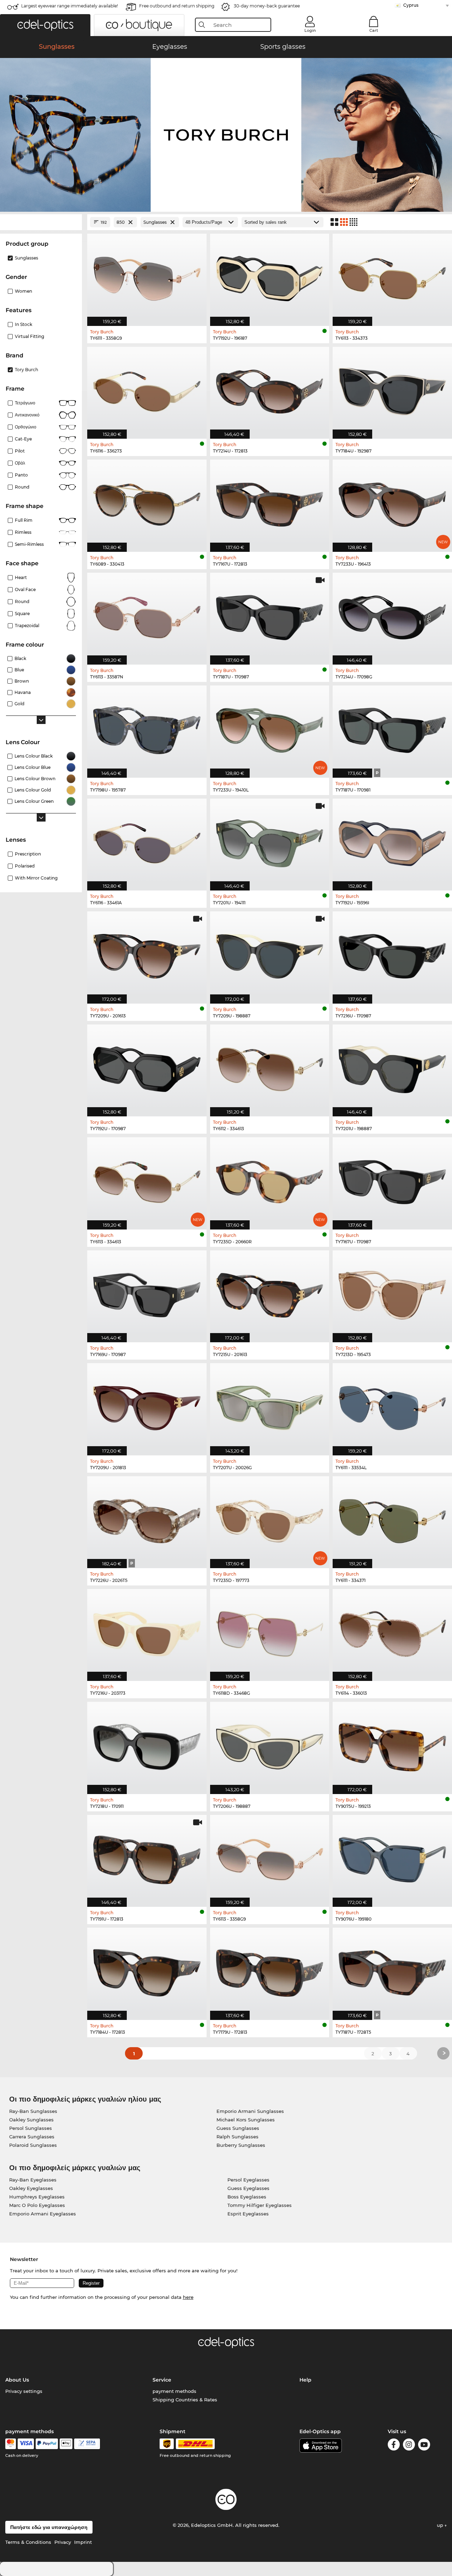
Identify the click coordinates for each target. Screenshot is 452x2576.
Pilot (20, 451)
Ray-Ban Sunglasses (33, 2111)
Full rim (24, 520)
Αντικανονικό (27, 415)
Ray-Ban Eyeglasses (33, 2180)
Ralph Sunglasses (237, 2137)
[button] (45, 25)
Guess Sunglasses (238, 2128)
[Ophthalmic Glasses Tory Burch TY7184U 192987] (392, 389)
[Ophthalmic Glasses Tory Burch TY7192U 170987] (147, 1067)
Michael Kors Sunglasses (246, 2120)
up (441, 2525)
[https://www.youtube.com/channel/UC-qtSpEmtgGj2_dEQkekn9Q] (424, 2446)
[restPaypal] (47, 2444)
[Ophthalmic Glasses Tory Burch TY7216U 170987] (392, 954)
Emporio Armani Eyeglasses (43, 2214)
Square (22, 614)
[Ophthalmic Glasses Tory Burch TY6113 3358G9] (270, 1857)
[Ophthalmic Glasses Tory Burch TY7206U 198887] (270, 1744)
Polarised (25, 866)
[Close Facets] (41, 222)
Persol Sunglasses (31, 2128)
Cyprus (411, 5)
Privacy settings (24, 2391)
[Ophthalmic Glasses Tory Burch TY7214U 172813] (270, 389)
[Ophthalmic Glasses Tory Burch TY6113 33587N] (147, 615)
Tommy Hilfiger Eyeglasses (260, 2205)
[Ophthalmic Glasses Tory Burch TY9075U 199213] (392, 1744)
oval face (25, 589)
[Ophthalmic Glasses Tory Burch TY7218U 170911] (147, 1744)
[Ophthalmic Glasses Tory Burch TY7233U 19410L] (270, 728)
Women (23, 291)
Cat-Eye (23, 439)
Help (305, 2380)
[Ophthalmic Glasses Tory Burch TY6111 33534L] (392, 1405)
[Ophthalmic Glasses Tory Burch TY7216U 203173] (147, 1631)
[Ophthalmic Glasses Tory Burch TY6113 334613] (147, 1179)
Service (162, 2380)
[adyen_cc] (11, 2444)
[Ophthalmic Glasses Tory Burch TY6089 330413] (147, 502)
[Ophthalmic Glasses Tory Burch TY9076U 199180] (392, 1857)
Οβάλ (20, 463)
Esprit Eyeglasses (248, 2214)
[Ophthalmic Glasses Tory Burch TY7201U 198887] (392, 1067)
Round (22, 601)
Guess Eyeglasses (248, 2188)
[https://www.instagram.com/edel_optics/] (409, 2446)
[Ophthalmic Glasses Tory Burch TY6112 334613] (270, 1067)
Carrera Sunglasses (32, 2137)
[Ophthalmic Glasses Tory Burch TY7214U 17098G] (392, 615)
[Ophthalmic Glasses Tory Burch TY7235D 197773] (270, 1518)
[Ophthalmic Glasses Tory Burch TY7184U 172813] (147, 1970)
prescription (28, 854)
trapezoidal (27, 626)
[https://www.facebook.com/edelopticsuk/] (394, 2446)
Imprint (83, 2542)
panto (21, 475)
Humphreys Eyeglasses (37, 2197)
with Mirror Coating (36, 878)
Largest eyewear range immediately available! (70, 6)
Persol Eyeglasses (248, 2180)
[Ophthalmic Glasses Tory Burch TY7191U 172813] (147, 1857)
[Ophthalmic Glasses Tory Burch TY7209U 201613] (147, 954)
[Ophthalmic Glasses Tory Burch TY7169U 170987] (147, 1293)
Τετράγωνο (25, 403)
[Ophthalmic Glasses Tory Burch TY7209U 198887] (270, 954)
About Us (17, 2380)
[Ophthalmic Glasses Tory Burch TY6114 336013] (392, 1631)
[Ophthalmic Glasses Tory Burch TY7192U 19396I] (392, 841)
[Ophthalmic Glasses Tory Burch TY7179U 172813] (270, 1970)
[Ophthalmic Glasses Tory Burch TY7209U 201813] (147, 1405)
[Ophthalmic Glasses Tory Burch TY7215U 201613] (270, 1293)
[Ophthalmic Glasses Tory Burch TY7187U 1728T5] (392, 1970)
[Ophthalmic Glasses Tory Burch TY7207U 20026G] (270, 1405)
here (188, 2297)
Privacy (63, 2542)
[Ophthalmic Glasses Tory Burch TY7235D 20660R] (270, 1179)
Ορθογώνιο (26, 427)
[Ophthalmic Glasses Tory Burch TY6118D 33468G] (270, 1631)
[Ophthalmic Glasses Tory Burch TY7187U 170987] (270, 615)
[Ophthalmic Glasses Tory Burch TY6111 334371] (392, 1518)
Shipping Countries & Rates (185, 2400)
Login (310, 30)
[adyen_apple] (66, 2444)
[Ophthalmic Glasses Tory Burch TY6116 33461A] (147, 841)
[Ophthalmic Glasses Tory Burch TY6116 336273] (147, 389)
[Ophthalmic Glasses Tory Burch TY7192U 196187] (270, 276)
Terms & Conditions (28, 2542)
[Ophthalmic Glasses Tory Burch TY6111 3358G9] (147, 276)
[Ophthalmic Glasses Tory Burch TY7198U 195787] (147, 728)
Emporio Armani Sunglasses (250, 2111)
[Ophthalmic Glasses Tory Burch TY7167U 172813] (270, 502)
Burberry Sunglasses (241, 2145)
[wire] (87, 2444)
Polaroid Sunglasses (33, 2145)
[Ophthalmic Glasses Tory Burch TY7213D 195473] (392, 1293)
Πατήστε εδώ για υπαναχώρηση (49, 2527)
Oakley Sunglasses (31, 2120)
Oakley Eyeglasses (31, 2188)
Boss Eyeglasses (247, 2197)
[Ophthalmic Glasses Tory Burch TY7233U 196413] (392, 502)
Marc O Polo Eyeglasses (37, 2205)
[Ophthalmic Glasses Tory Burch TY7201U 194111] (270, 841)
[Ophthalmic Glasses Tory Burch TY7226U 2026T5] (147, 1518)
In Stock (23, 324)
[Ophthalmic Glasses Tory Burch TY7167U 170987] (392, 1179)
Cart (374, 30)
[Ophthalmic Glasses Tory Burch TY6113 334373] (392, 276)
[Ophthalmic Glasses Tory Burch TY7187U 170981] (392, 728)
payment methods (174, 2391)
